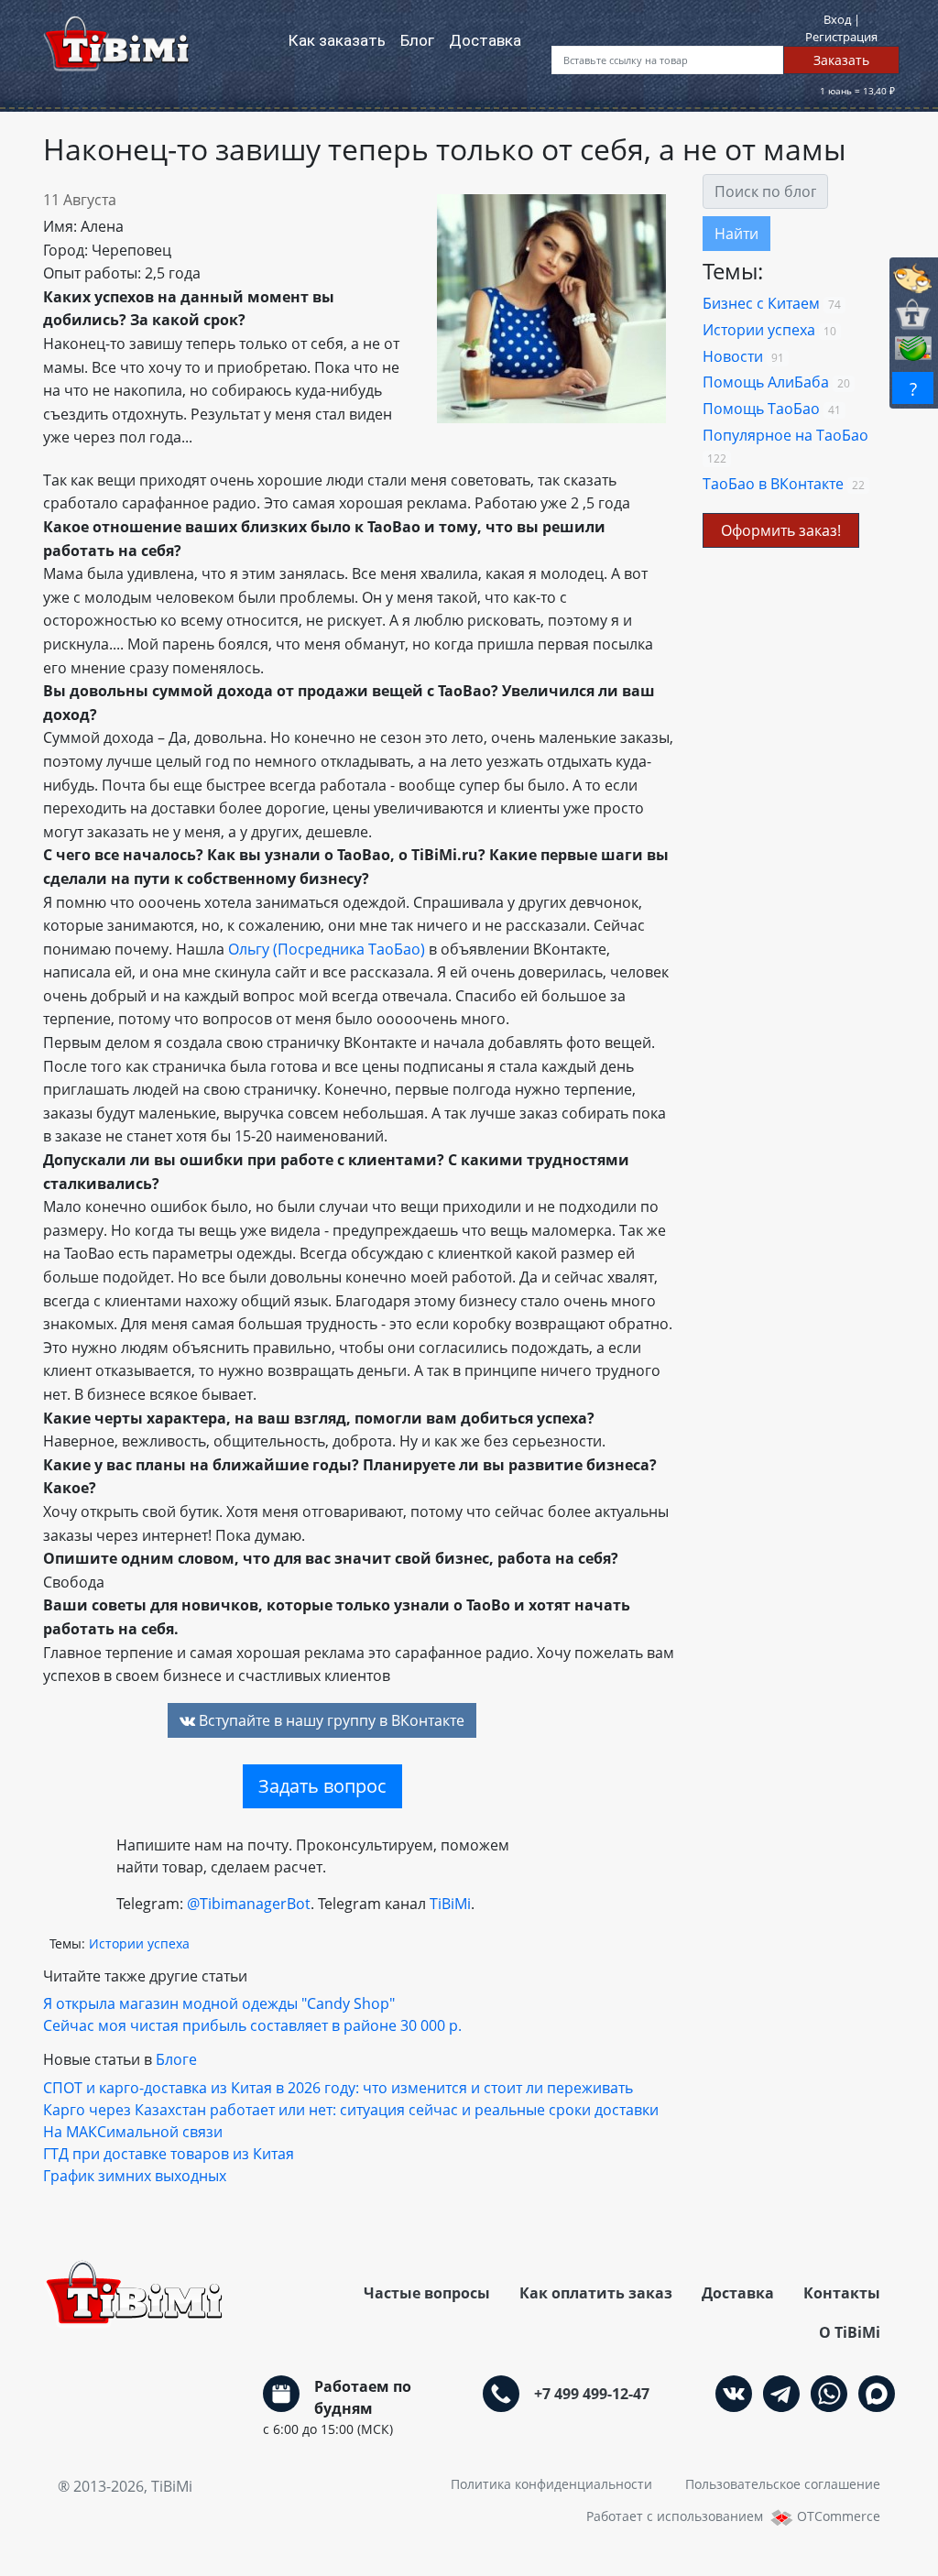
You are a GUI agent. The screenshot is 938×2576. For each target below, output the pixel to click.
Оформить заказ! (781, 530)
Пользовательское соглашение (783, 2484)
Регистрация (841, 37)
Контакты (842, 2293)
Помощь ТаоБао (761, 409)
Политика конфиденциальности (551, 2484)
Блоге (176, 2059)
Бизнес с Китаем (761, 303)
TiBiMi (450, 1904)
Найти (736, 234)
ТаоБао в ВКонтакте (773, 484)
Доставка (485, 40)
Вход (839, 19)
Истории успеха (759, 330)
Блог (421, 40)
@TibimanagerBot (249, 1904)
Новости (733, 356)
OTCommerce (839, 2516)
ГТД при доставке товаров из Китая (169, 2154)
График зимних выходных (135, 2176)
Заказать (841, 60)
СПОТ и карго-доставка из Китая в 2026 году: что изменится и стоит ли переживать (338, 2088)
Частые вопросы (427, 2293)
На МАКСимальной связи (133, 2132)
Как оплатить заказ (596, 2293)
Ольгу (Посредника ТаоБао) (327, 949)
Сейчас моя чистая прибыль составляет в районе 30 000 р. (252, 2025)
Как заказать (337, 40)
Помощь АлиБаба (766, 382)
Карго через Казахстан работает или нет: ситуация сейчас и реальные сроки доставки (351, 2110)
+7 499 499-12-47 (592, 2394)
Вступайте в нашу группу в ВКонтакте (330, 1720)
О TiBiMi (850, 2332)
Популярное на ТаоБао (785, 435)
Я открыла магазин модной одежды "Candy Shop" (219, 2003)
